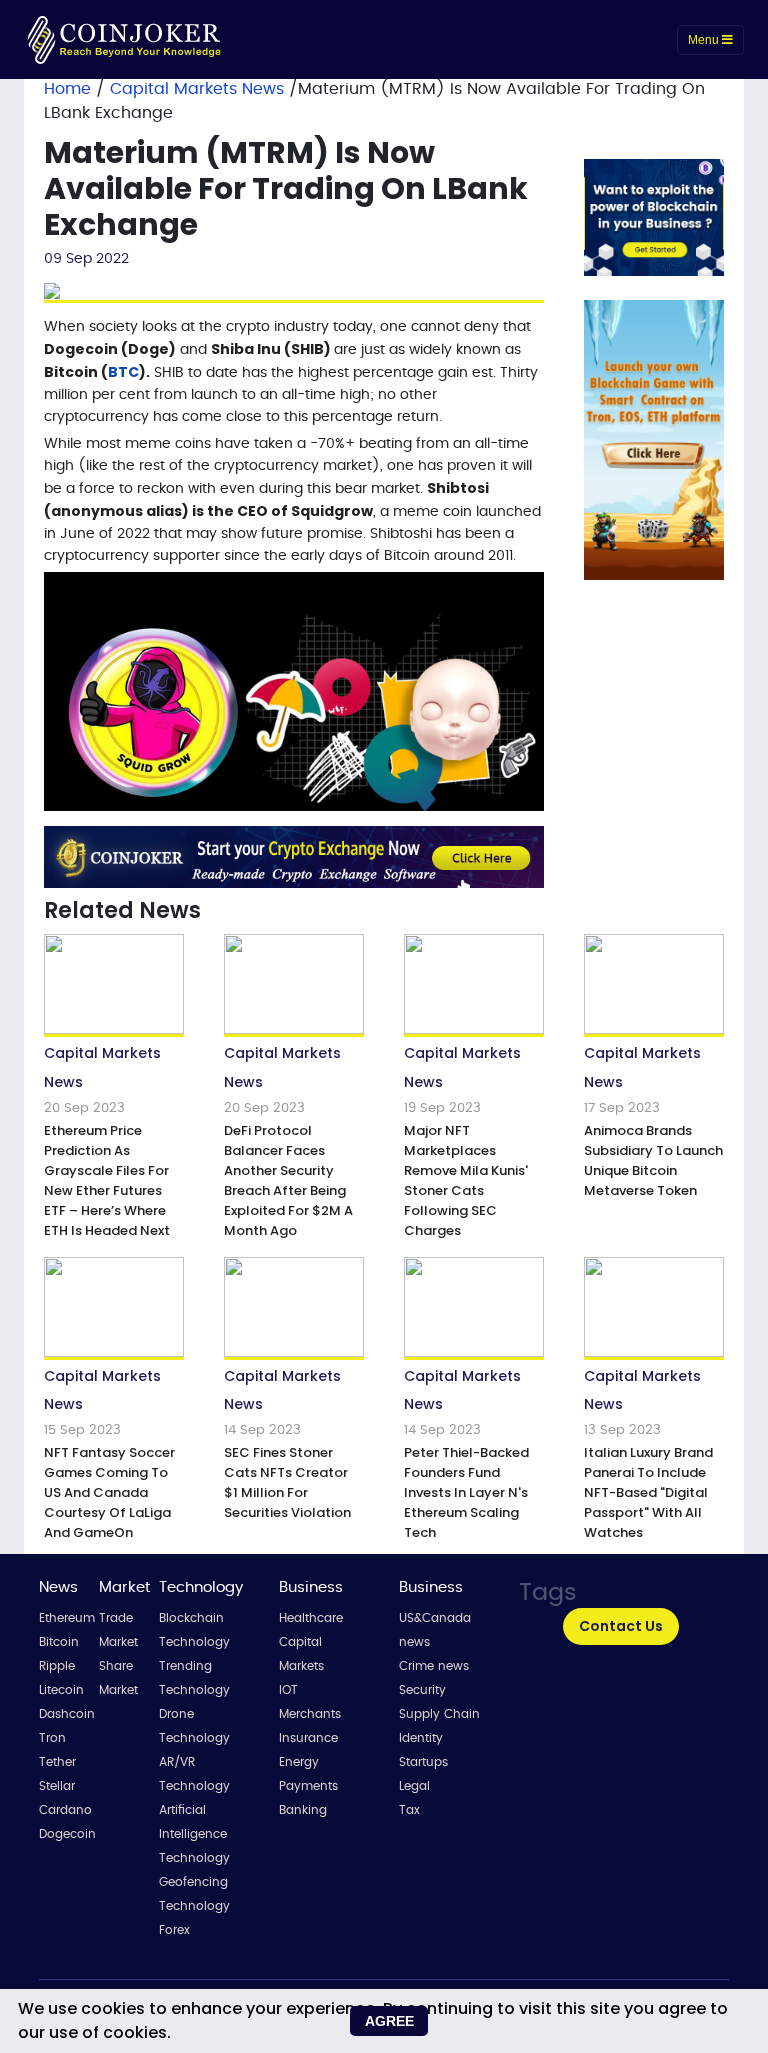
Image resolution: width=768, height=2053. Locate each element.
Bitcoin (59, 1642)
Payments (308, 1786)
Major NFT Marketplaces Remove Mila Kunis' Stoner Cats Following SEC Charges (466, 1180)
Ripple (57, 1666)
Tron (52, 1738)
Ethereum (67, 1618)
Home (67, 89)
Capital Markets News (199, 89)
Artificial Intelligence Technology (194, 1834)
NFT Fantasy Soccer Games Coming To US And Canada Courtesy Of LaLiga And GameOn (109, 1492)
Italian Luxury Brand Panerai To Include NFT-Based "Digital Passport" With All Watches (648, 1492)
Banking (303, 1810)
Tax (409, 1810)
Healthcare (311, 1618)
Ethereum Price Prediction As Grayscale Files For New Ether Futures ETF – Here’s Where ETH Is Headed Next (107, 1180)
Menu (705, 40)
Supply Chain (439, 1714)
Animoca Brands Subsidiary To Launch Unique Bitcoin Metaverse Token (653, 1160)
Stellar (57, 1786)
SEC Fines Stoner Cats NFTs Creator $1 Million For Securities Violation (287, 1482)
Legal (414, 1786)
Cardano (65, 1810)
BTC (123, 372)
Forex (174, 1930)
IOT (288, 1690)
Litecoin (61, 1690)
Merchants (310, 1714)
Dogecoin (67, 1834)
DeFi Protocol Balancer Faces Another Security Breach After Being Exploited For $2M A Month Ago (288, 1180)
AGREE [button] (389, 2021)
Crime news (434, 1666)
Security (422, 1690)
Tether (57, 1762)
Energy (299, 1762)
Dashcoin (67, 1714)
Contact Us (621, 1626)
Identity (421, 1738)
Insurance (308, 1738)
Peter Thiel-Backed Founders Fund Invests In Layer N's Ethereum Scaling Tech (466, 1492)
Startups (423, 1762)
